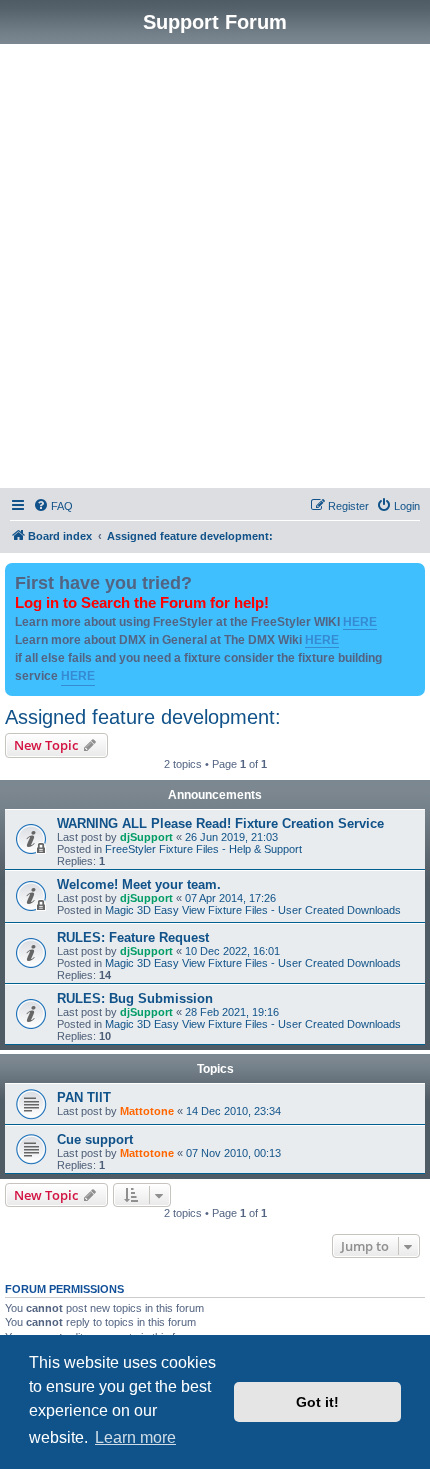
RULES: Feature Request (133, 937)
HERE (360, 622)
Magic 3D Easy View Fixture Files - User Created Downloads (253, 910)
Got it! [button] (317, 1402)
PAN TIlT (84, 1097)
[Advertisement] (215, 269)
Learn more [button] (135, 1437)
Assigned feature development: (143, 717)
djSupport (146, 837)
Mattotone (147, 1111)
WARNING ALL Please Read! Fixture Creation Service (220, 823)
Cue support (95, 1139)
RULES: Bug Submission (135, 998)
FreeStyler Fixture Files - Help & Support (203, 849)
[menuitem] (53, 506)
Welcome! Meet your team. (139, 884)
